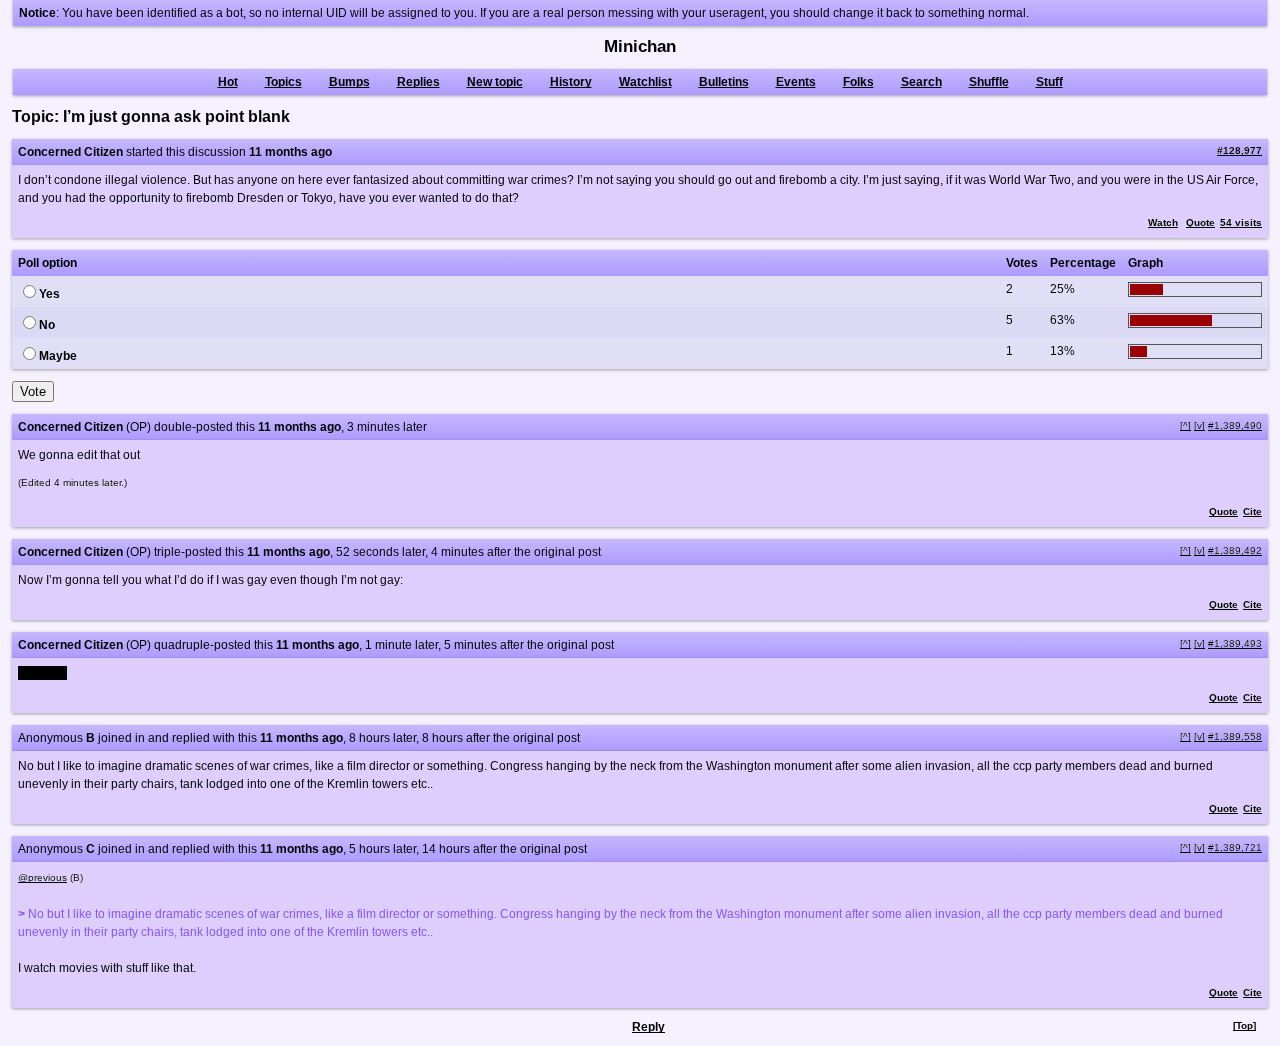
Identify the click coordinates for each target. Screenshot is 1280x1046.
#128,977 (1239, 150)
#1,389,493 (1235, 643)
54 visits (1241, 222)
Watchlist (645, 82)
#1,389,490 (1235, 425)
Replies (418, 82)
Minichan (640, 46)
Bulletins (724, 82)
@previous (42, 877)
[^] (1185, 425)
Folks (858, 82)
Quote (1200, 222)
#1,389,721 (1235, 847)
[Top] (1244, 1025)
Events (796, 82)
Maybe (58, 356)
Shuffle (989, 82)
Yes (49, 294)
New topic (495, 82)
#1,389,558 (1235, 736)
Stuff (1049, 82)
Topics (283, 82)
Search (921, 82)
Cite (1252, 511)
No (47, 325)
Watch (1163, 222)
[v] (1199, 425)
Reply (648, 1027)
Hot (228, 82)
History (571, 82)
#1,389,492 (1235, 550)
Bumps (349, 82)
